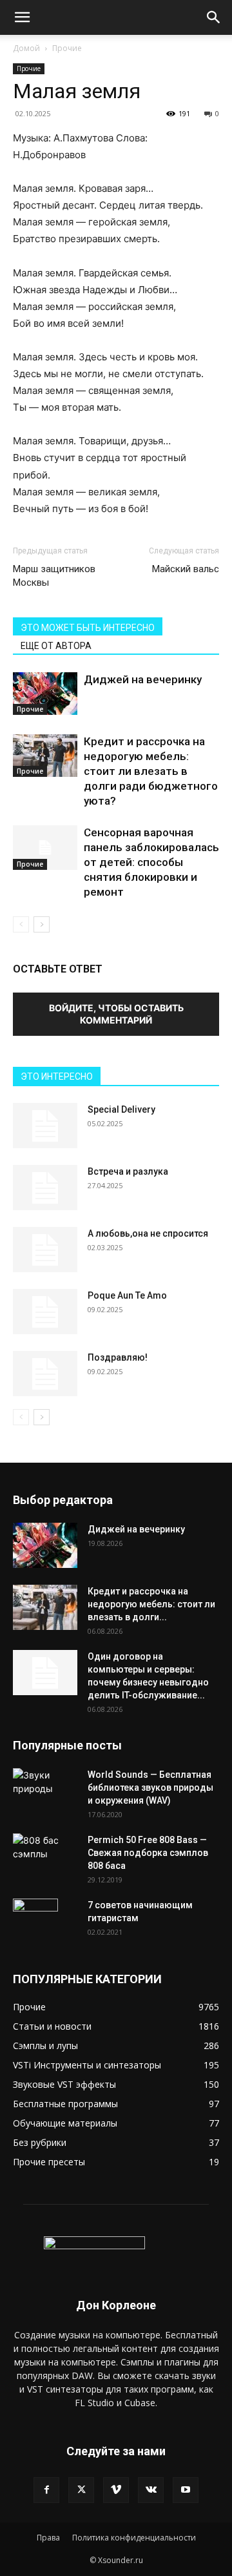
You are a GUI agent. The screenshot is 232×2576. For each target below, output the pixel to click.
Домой (26, 48)
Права (48, 2538)
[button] (22, 17)
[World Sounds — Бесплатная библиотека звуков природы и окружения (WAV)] (45, 1784)
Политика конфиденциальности (134, 2538)
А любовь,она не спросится (148, 1233)
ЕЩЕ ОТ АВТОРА (56, 646)
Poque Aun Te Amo (127, 1295)
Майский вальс (186, 569)
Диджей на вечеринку (143, 679)
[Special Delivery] (45, 1126)
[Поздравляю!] (45, 1374)
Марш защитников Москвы (54, 576)
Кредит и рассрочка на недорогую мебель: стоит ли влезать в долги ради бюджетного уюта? (151, 771)
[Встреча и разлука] (45, 1188)
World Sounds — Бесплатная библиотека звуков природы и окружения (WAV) (150, 1788)
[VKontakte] (151, 2490)
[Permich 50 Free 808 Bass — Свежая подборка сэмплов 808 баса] (45, 1847)
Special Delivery (121, 1109)
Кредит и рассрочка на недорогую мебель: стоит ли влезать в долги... (151, 1604)
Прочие (67, 48)
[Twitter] (81, 2490)
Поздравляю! (118, 1357)
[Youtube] (186, 2490)
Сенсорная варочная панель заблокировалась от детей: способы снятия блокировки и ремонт (151, 862)
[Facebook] (46, 2490)
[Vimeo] (116, 2490)
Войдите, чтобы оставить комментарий (116, 1014)
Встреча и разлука (128, 1171)
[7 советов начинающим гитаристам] (35, 1921)
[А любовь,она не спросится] (45, 1250)
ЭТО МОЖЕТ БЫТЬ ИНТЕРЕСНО (88, 628)
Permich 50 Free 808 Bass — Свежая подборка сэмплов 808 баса (148, 1853)
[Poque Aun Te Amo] (45, 1312)
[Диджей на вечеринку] (45, 694)
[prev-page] (21, 924)
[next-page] (42, 924)
